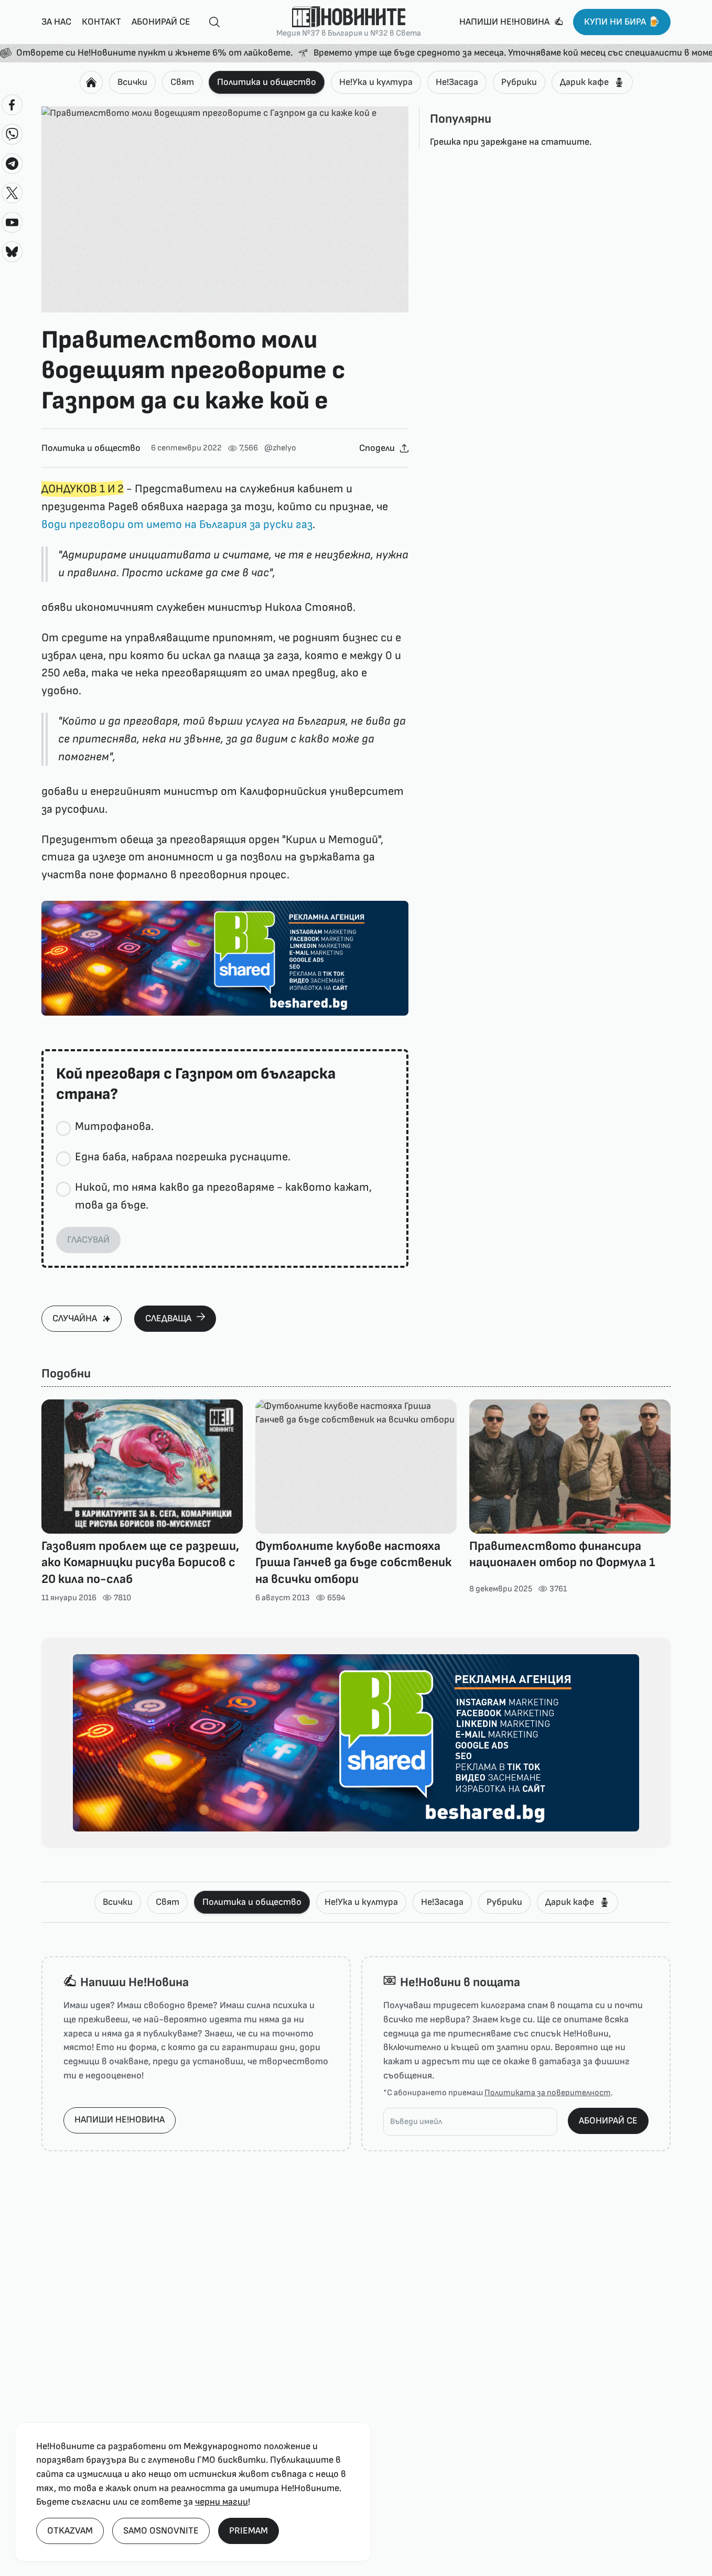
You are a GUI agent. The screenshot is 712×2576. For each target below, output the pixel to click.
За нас (56, 22)
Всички (132, 82)
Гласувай (88, 1240)
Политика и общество (267, 82)
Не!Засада (457, 82)
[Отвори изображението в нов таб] (225, 210)
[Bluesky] (12, 252)
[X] (12, 193)
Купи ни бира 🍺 (622, 22)
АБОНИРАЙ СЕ (608, 2121)
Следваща (168, 1318)
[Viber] (12, 134)
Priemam (249, 2531)
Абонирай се (161, 22)
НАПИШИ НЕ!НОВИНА (120, 2120)
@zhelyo (280, 448)
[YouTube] (12, 222)
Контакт (101, 22)
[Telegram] (12, 164)
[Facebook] (12, 105)
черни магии (222, 2502)
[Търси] (210, 22)
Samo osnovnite (161, 2531)
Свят (182, 82)
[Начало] (91, 82)
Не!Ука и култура (376, 82)
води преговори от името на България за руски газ (177, 525)
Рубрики (519, 82)
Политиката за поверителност (548, 2093)
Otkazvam (70, 2531)
